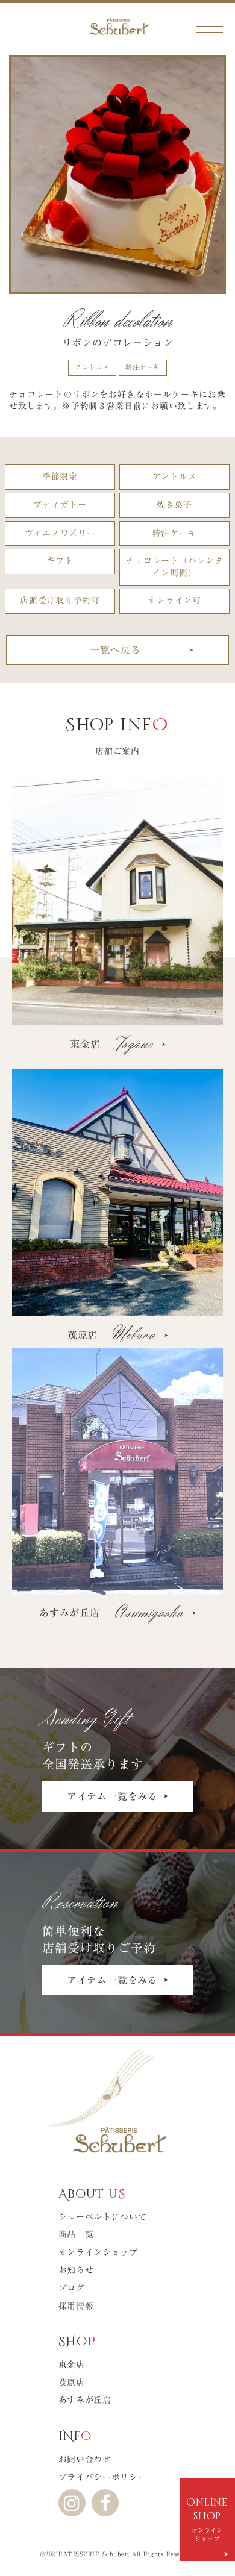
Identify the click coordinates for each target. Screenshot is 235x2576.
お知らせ (76, 2270)
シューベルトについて (103, 2217)
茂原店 (72, 2383)
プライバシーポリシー (103, 2477)
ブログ (72, 2288)
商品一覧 (76, 2234)
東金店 (72, 2365)
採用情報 (76, 2306)
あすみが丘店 (85, 2400)
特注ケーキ (143, 367)
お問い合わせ (85, 2459)
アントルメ (92, 367)
